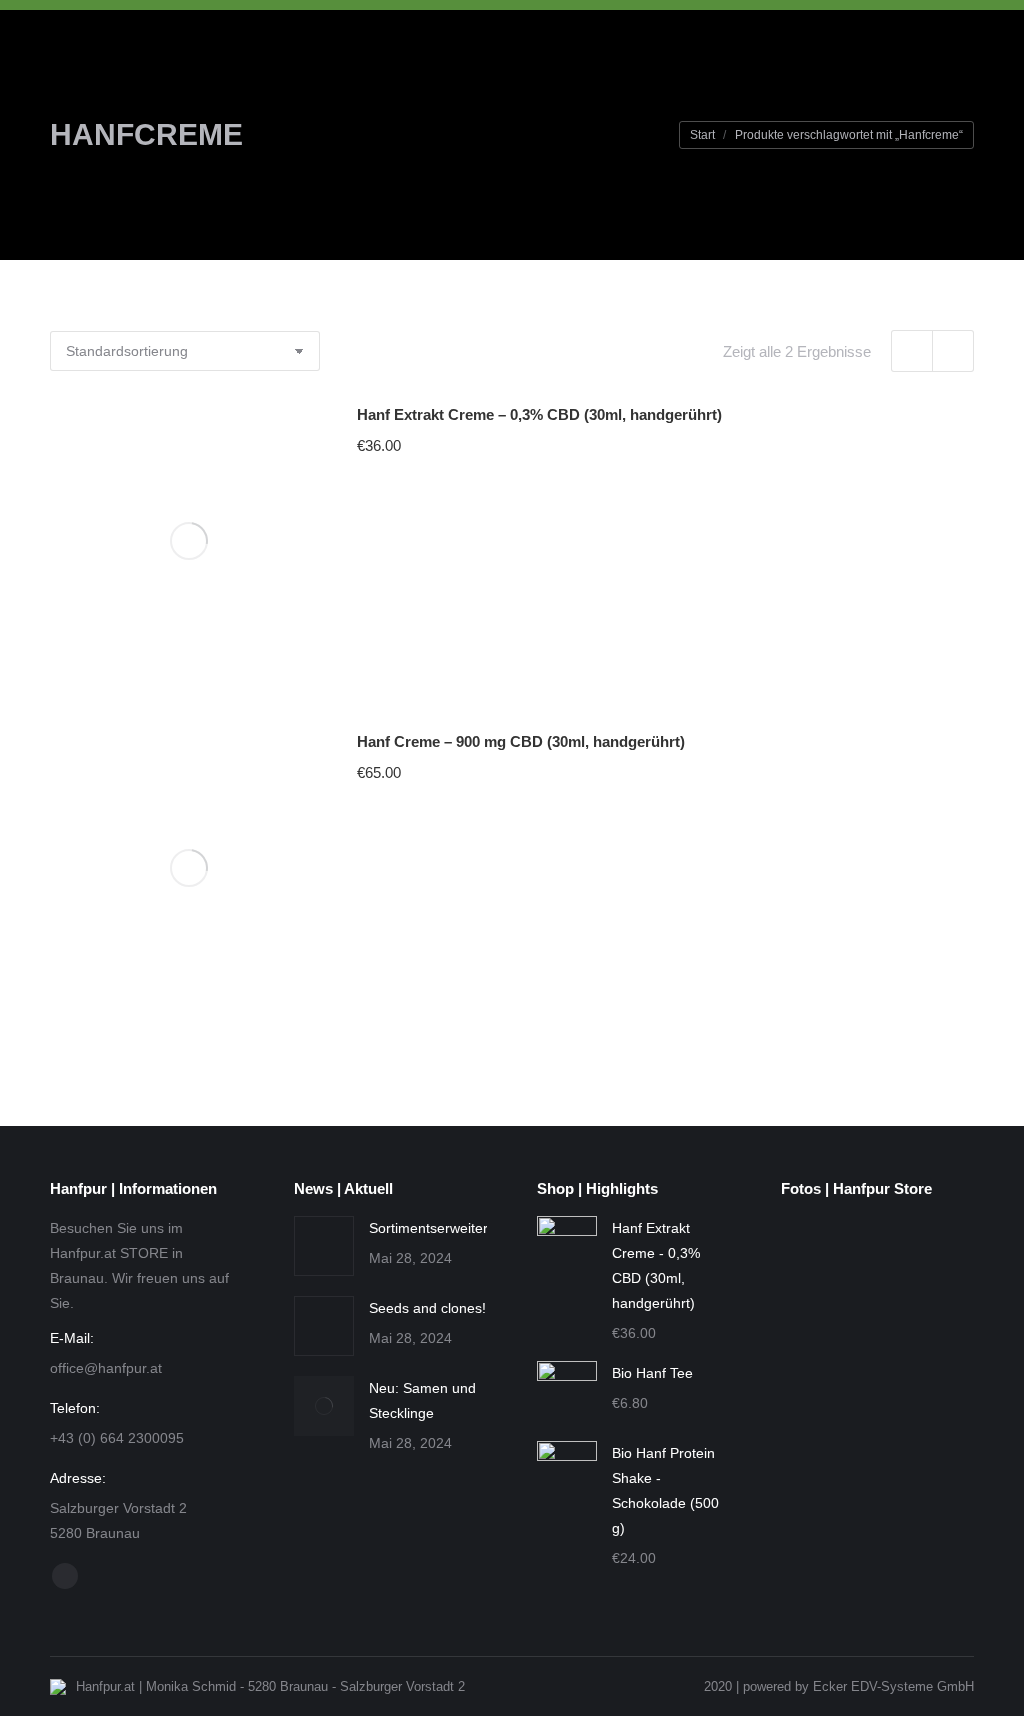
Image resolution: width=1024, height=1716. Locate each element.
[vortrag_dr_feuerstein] (819, 1336)
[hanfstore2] (819, 1259)
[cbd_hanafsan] (896, 1413)
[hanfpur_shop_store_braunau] (896, 1490)
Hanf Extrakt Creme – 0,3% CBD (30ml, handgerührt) (539, 414)
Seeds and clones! (427, 1308)
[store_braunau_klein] (819, 1567)
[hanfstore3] (896, 1259)
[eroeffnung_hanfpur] (819, 1413)
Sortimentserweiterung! (442, 1228)
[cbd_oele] (819, 1490)
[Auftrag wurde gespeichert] (324, 1246)
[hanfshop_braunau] (896, 1336)
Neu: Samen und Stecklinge (422, 1400)
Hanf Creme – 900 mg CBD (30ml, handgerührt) (521, 741)
